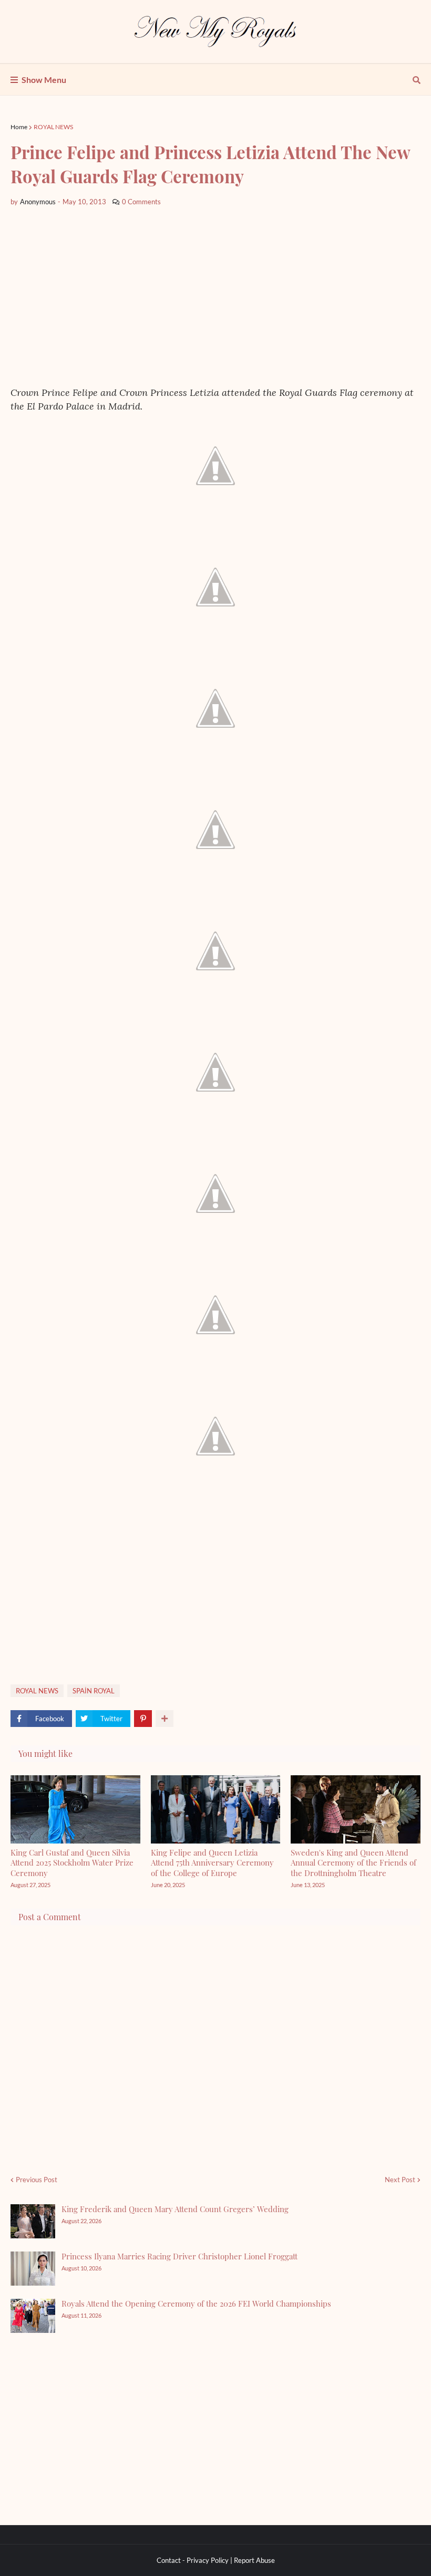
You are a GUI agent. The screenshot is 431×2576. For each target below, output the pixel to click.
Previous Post (37, 2180)
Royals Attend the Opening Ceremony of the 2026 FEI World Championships (196, 2303)
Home (19, 127)
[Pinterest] (143, 1719)
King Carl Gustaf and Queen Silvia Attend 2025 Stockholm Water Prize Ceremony (72, 1863)
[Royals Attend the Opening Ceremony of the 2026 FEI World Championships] (33, 2316)
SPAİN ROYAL (94, 1691)
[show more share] (165, 1719)
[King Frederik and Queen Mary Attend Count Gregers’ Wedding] (33, 2221)
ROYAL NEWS (53, 127)
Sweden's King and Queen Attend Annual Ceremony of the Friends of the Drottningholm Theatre (353, 1863)
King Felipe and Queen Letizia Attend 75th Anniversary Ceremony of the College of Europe (212, 1863)
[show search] (417, 80)
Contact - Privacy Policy (193, 2560)
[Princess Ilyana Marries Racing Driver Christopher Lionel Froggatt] (33, 2269)
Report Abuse (254, 2560)
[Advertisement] (215, 297)
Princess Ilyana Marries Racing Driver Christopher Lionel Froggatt (179, 2256)
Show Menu (44, 80)
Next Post (400, 2180)
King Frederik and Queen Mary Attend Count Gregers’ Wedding (175, 2209)
